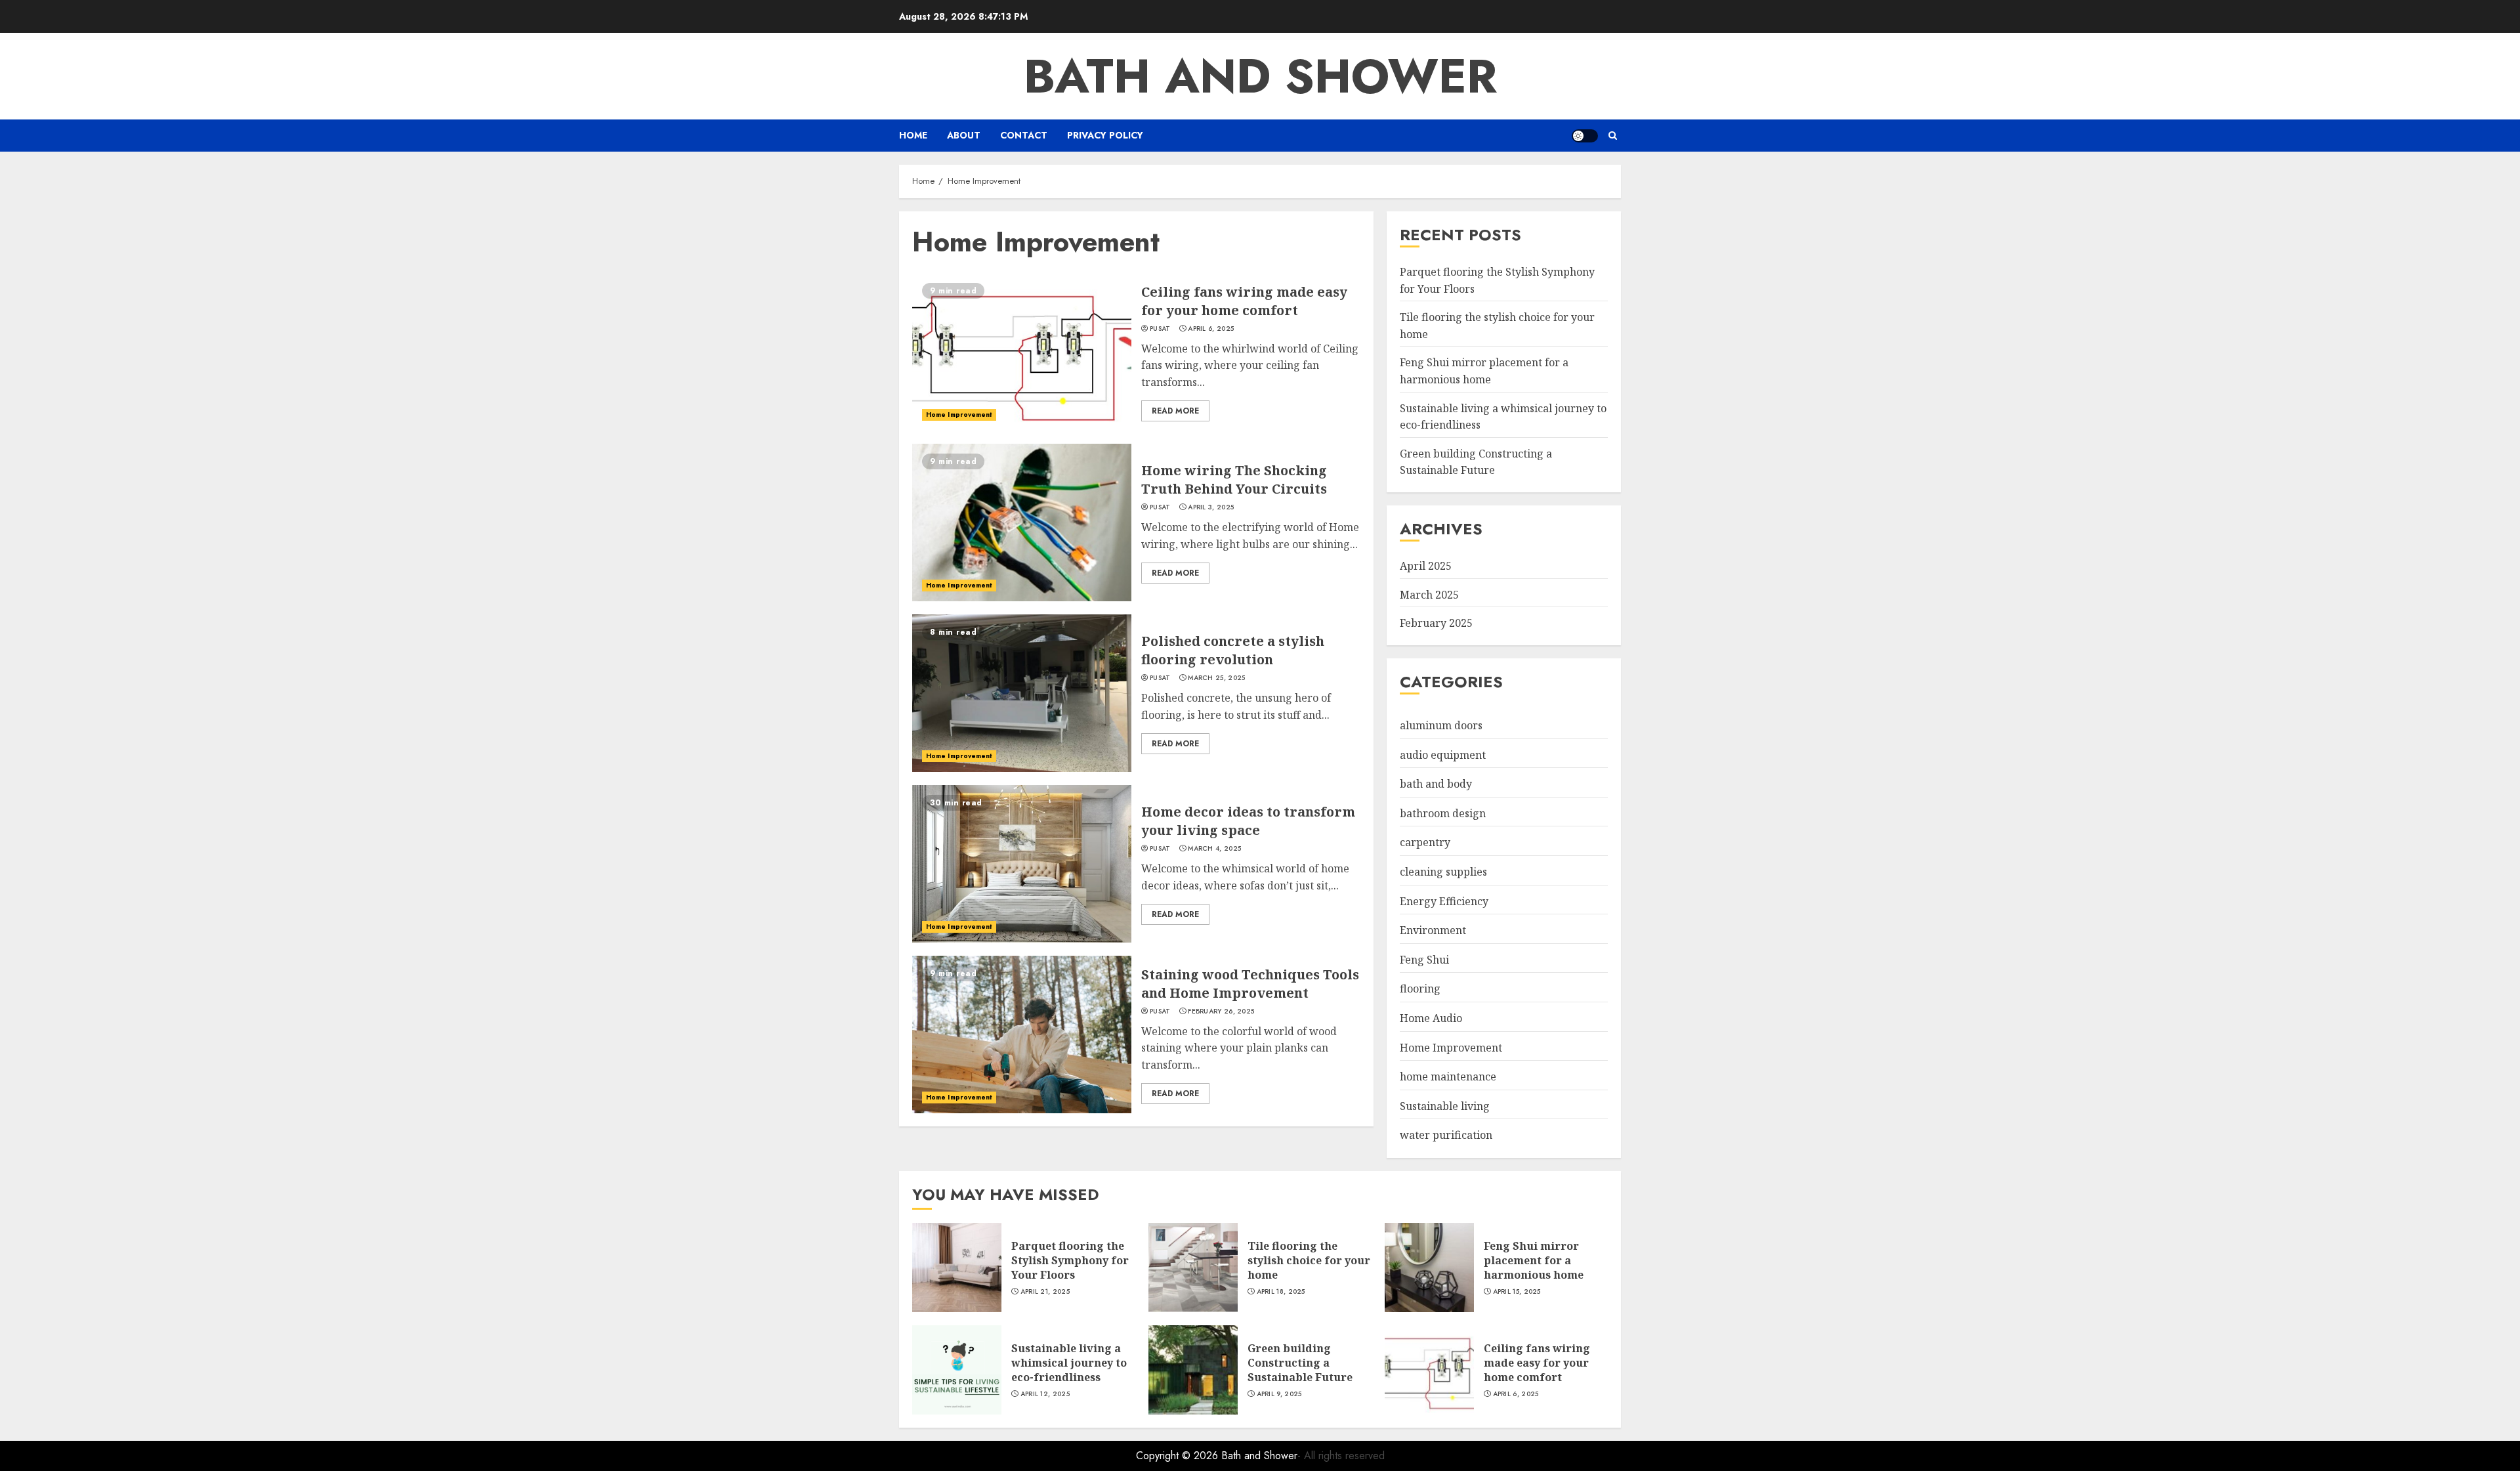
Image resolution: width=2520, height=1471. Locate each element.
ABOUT (964, 135)
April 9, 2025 (1279, 1394)
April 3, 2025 (1211, 507)
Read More (1175, 411)
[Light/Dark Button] (1585, 136)
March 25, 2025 (1216, 678)
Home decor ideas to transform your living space (1248, 821)
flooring (1420, 989)
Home (913, 135)
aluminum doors (1441, 725)
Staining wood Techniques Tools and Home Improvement (1250, 984)
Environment (1433, 930)
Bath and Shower (1260, 76)
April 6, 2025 (1211, 329)
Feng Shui (1424, 960)
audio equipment (1443, 755)
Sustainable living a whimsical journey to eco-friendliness (1069, 1363)
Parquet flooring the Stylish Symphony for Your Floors (1070, 1261)
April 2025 (1426, 566)
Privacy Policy (1105, 135)
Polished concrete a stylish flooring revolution (1233, 650)
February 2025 (1436, 623)
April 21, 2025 (1045, 1292)
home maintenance (1448, 1077)
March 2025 (1429, 595)
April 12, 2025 (1045, 1394)
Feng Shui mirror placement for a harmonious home (1534, 1261)
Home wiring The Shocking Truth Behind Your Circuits (1234, 480)
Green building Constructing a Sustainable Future (1476, 462)
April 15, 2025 (1517, 1292)
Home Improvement (959, 415)
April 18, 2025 (1281, 1292)
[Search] (1613, 136)
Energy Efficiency (1444, 901)
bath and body (1436, 784)
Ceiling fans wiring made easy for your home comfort (1244, 301)
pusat (1160, 329)
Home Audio (1431, 1018)
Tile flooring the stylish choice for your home (1309, 1261)
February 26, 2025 (1221, 1012)
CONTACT (1024, 135)
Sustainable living (1445, 1106)
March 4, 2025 (1214, 849)
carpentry (1425, 842)
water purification (1446, 1135)
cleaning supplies (1443, 872)
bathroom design (1443, 813)
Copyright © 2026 (1179, 1456)
